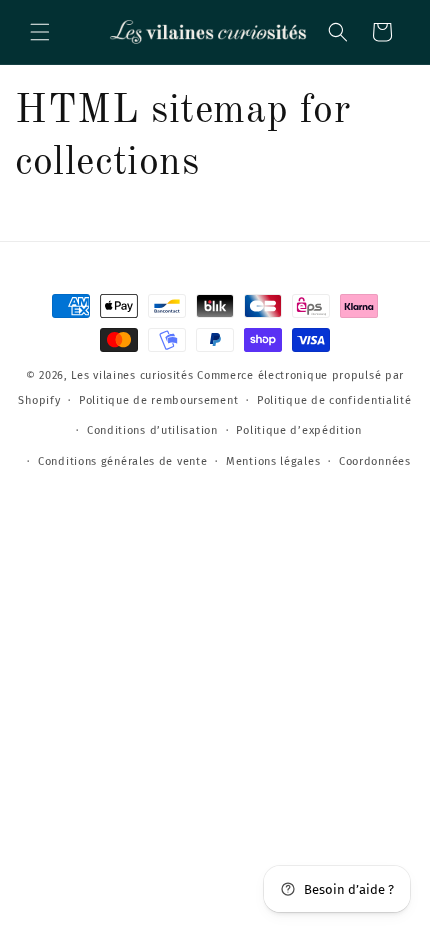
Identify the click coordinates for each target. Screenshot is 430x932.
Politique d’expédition (298, 430)
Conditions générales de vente (122, 461)
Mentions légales (273, 461)
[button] (40, 32)
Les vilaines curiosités (132, 375)
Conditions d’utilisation (152, 430)
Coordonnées (375, 461)
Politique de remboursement (158, 400)
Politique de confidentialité (334, 400)
